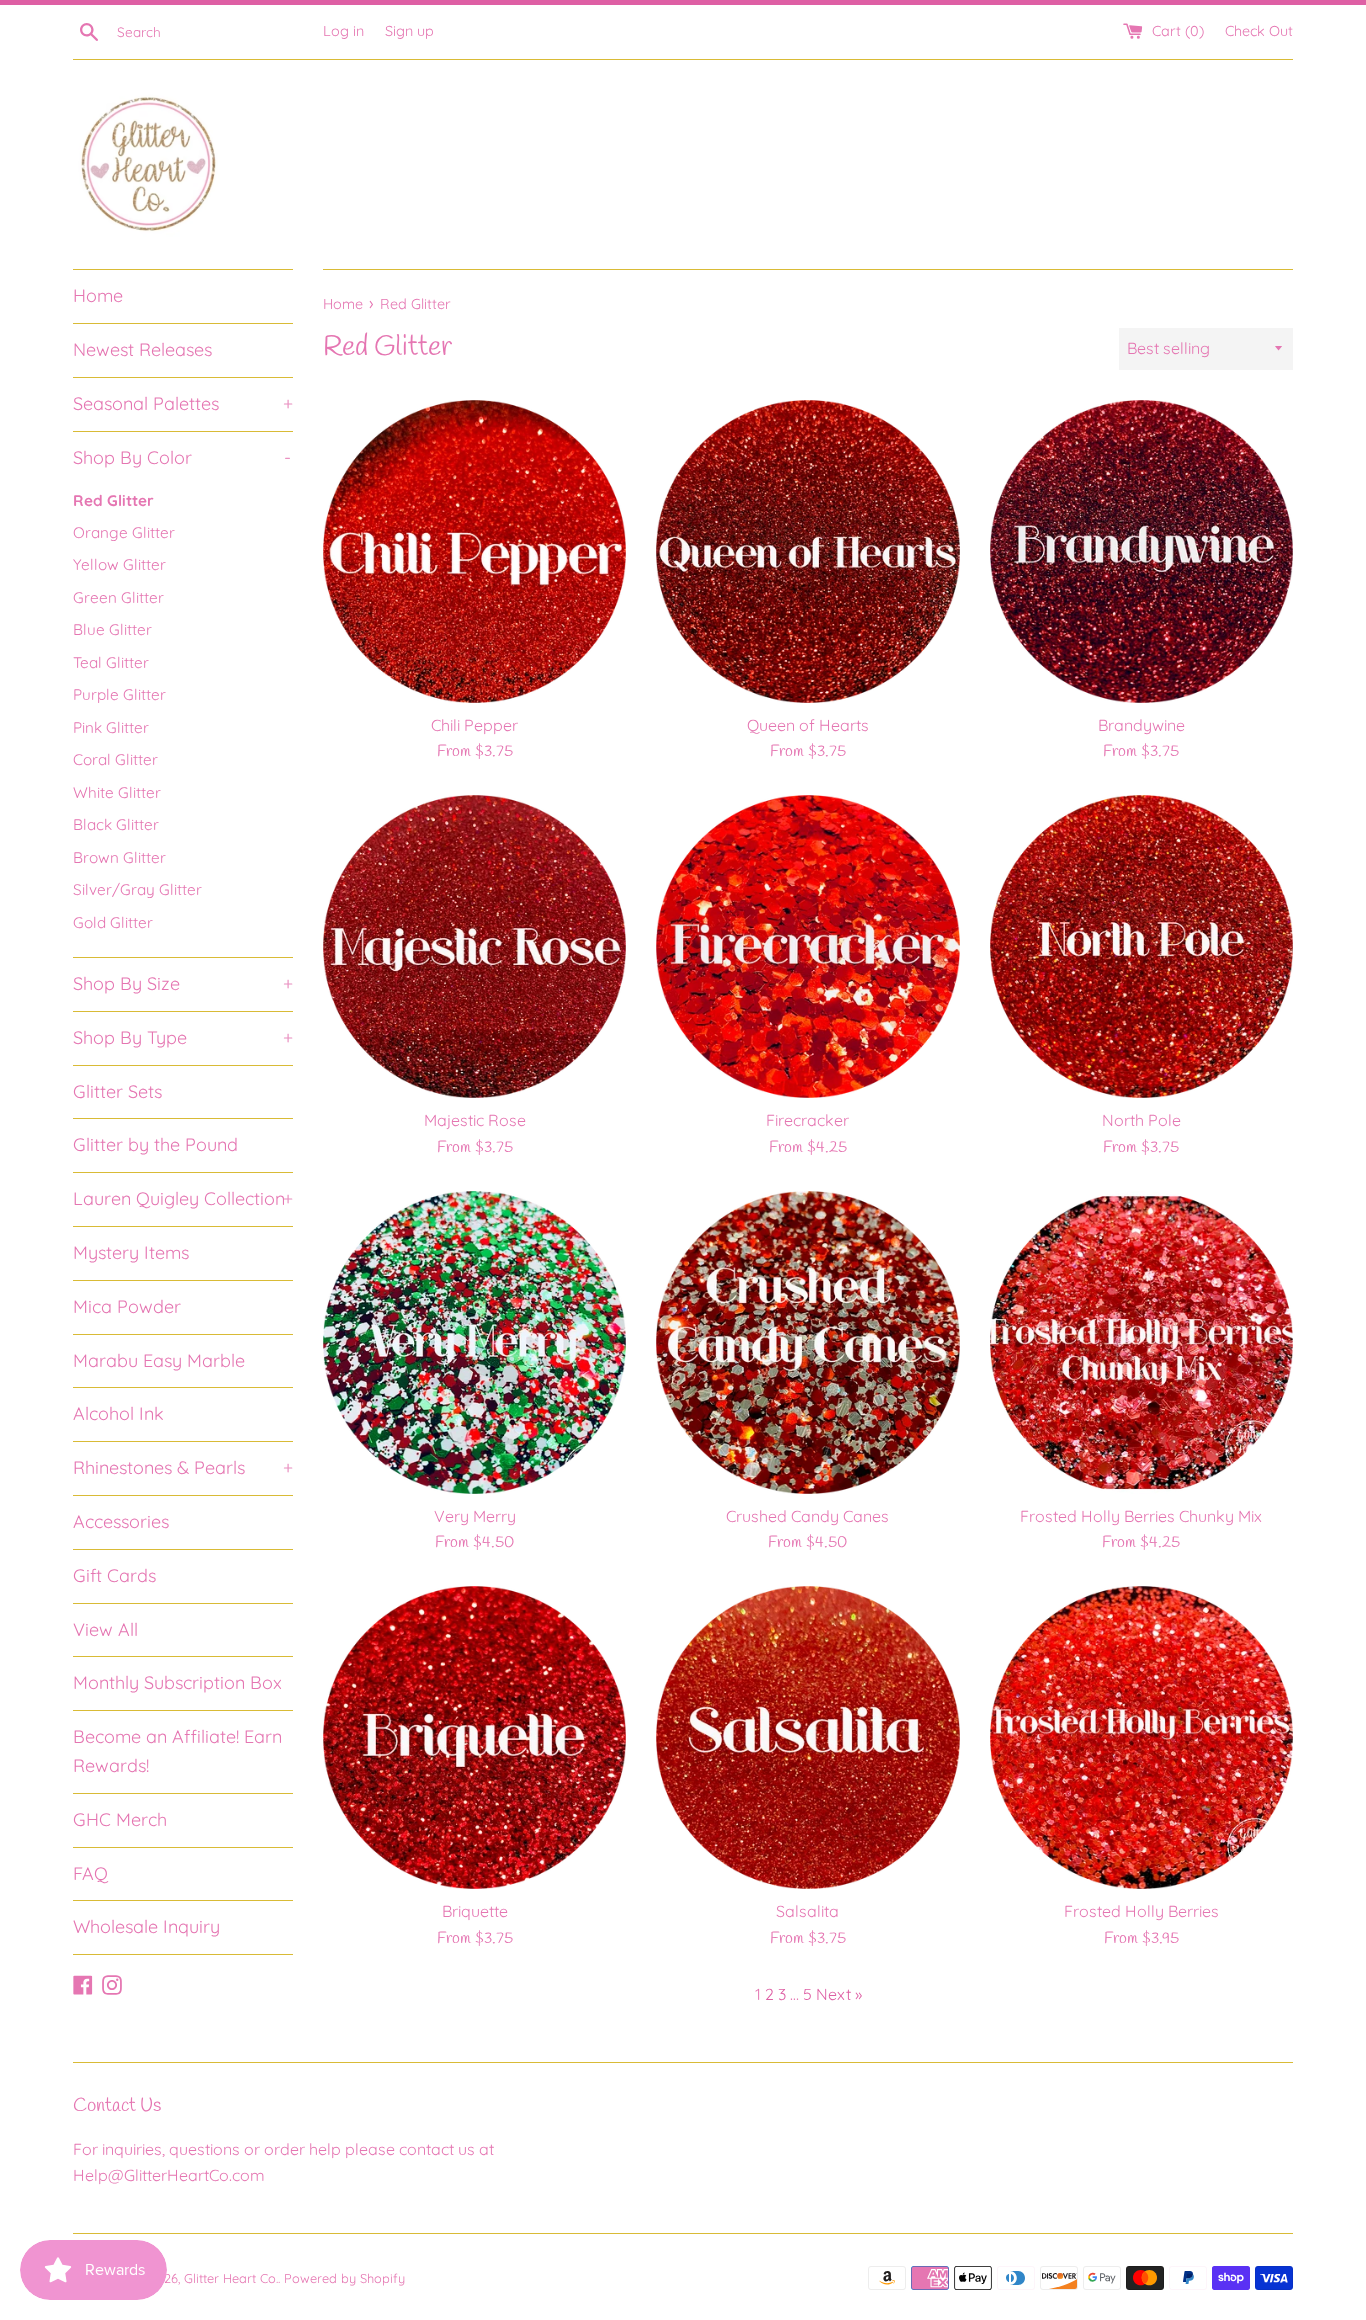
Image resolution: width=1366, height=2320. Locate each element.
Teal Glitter (111, 662)
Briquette (475, 1911)
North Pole (1141, 1120)
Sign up (409, 31)
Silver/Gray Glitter (137, 889)
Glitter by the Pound (155, 1144)
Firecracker (807, 1120)
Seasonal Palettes (183, 403)
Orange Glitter (124, 532)
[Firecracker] (807, 946)
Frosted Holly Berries (1141, 1911)
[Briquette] (474, 1737)
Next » (839, 1994)
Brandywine (1141, 725)
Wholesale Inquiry (146, 1926)
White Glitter (117, 792)
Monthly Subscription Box (177, 1682)
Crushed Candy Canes (807, 1516)
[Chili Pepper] (474, 551)
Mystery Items (131, 1252)
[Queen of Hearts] (807, 551)
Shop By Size (183, 983)
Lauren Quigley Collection (183, 1198)
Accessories (121, 1521)
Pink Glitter (111, 727)
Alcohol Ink (118, 1413)
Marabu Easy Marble (159, 1360)
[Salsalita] (807, 1737)
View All (105, 1629)
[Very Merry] (474, 1342)
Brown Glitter (119, 857)
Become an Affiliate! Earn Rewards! (177, 1751)
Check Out (1259, 31)
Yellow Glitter (119, 564)
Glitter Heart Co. (231, 2278)
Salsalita (807, 1911)
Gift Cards (114, 1575)
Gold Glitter (113, 922)
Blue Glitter (112, 629)
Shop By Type (183, 1037)
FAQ (90, 1873)
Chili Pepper (474, 725)
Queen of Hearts (808, 725)
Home (98, 295)
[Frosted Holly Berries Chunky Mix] (1141, 1342)
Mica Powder (127, 1306)
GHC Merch (120, 1819)
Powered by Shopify (344, 2278)
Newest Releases (142, 349)
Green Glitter (118, 597)
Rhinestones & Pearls (183, 1467)
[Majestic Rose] (474, 946)
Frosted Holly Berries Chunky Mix (1141, 1516)
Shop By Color (182, 457)
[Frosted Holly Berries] (1141, 1737)
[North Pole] (1141, 946)
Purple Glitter (119, 694)
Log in (343, 31)
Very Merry (475, 1516)
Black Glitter (116, 824)
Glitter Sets (117, 1091)
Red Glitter (113, 500)
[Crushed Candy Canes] (807, 1342)
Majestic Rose (475, 1120)
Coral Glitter (115, 759)
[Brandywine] (1141, 551)
